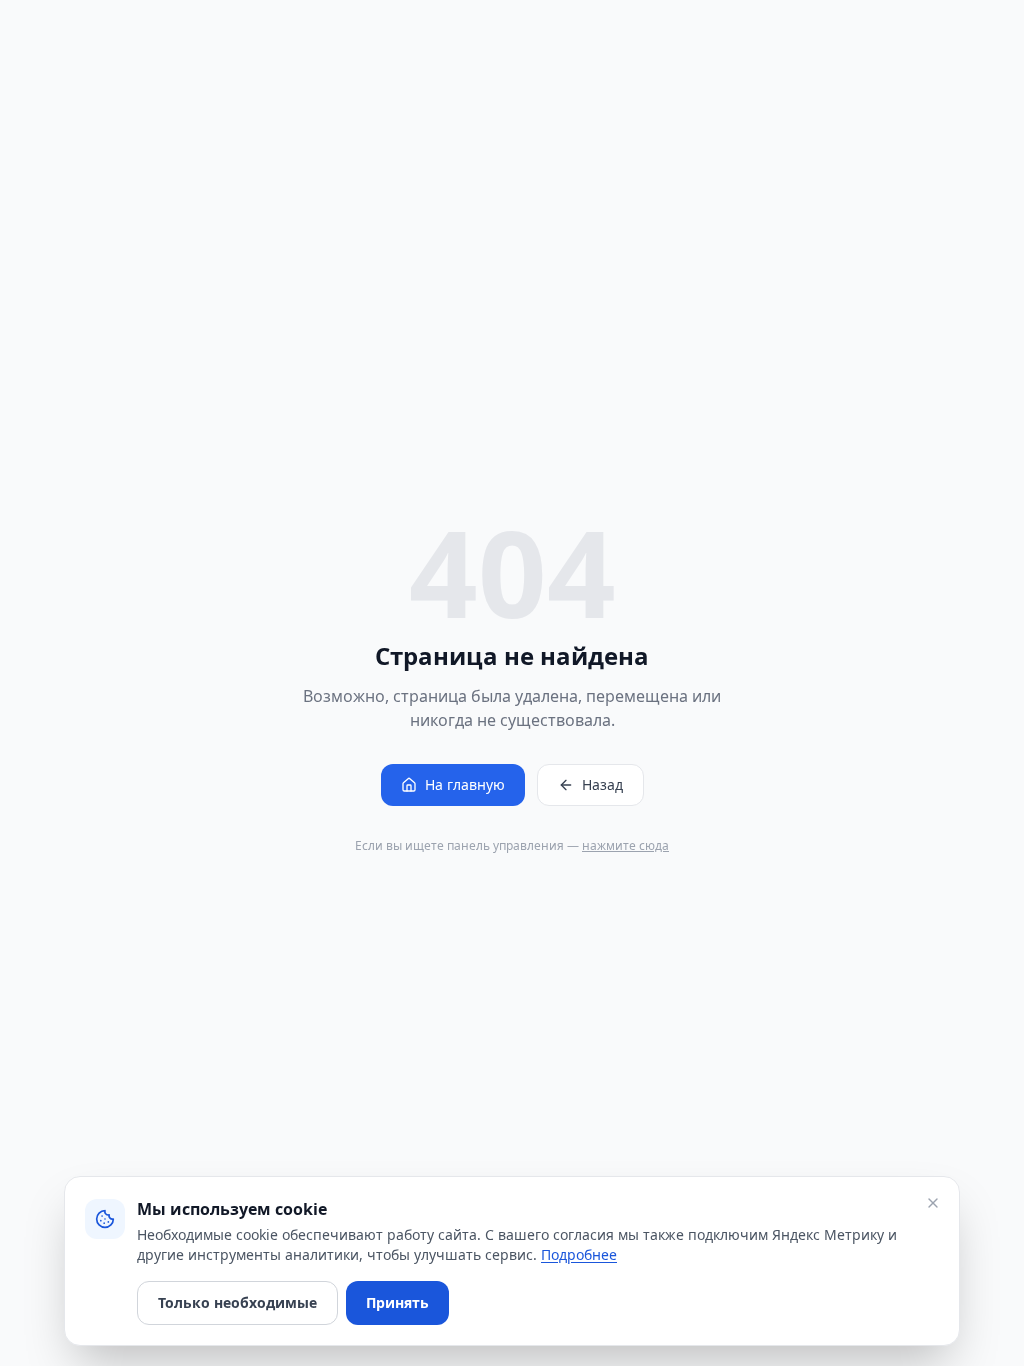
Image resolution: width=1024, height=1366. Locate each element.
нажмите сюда (625, 845)
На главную (465, 784)
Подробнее (579, 1254)
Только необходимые (237, 1302)
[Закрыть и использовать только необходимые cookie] (933, 1203)
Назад (602, 784)
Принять (397, 1302)
